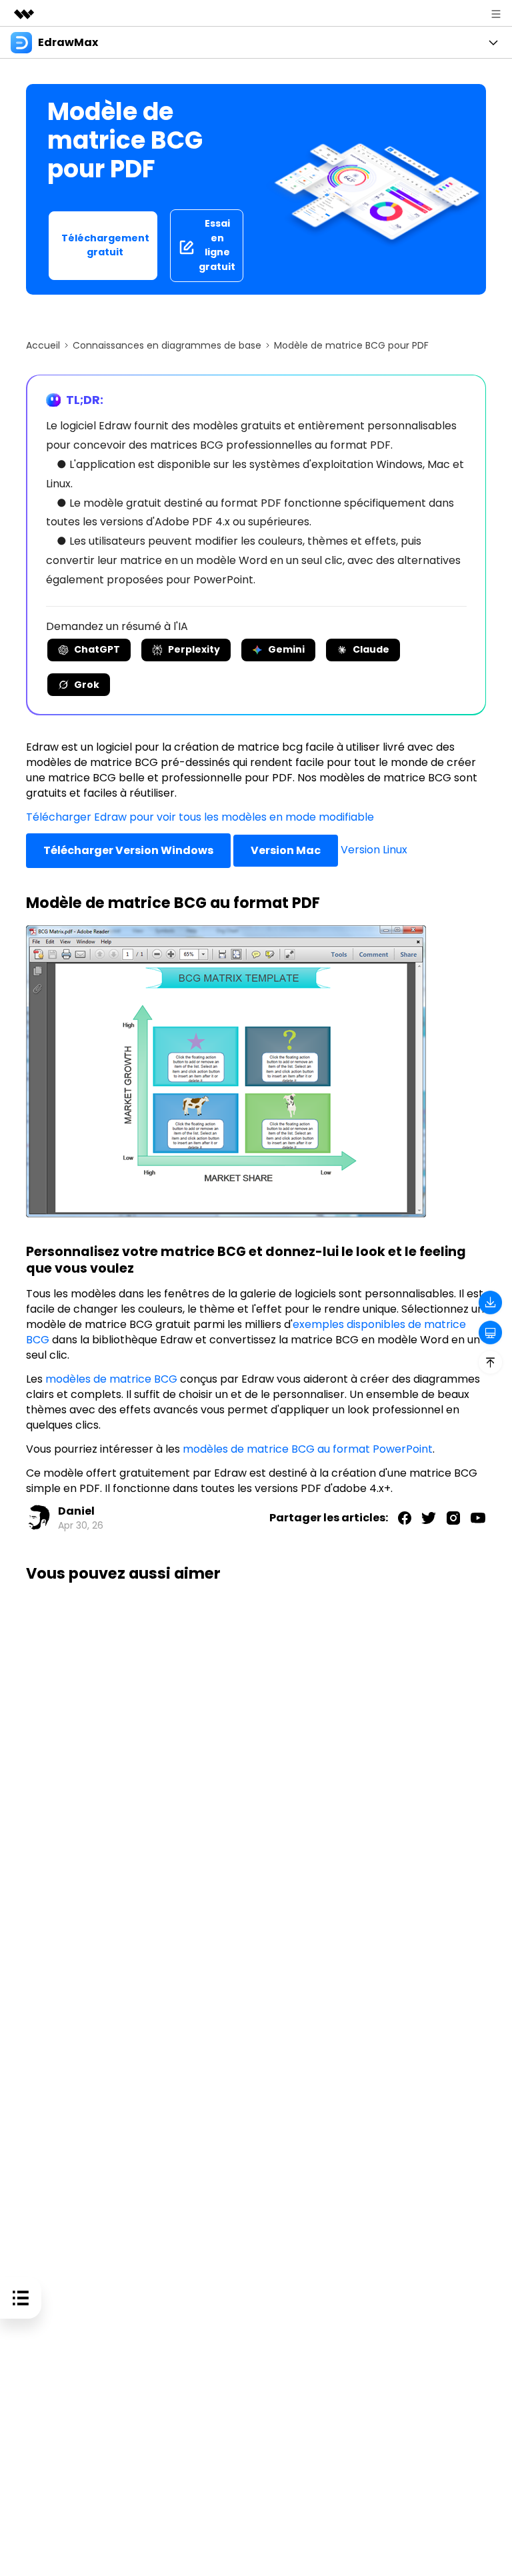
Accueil (43, 345)
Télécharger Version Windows (128, 850)
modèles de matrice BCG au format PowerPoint (308, 1449)
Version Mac (286, 850)
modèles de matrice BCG (111, 1379)
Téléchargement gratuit (105, 245)
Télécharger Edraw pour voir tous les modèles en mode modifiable (200, 817)
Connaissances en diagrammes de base (167, 345)
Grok (87, 685)
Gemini (286, 649)
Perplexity (194, 649)
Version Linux (374, 850)
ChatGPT (97, 649)
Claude (371, 649)
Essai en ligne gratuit (217, 245)
